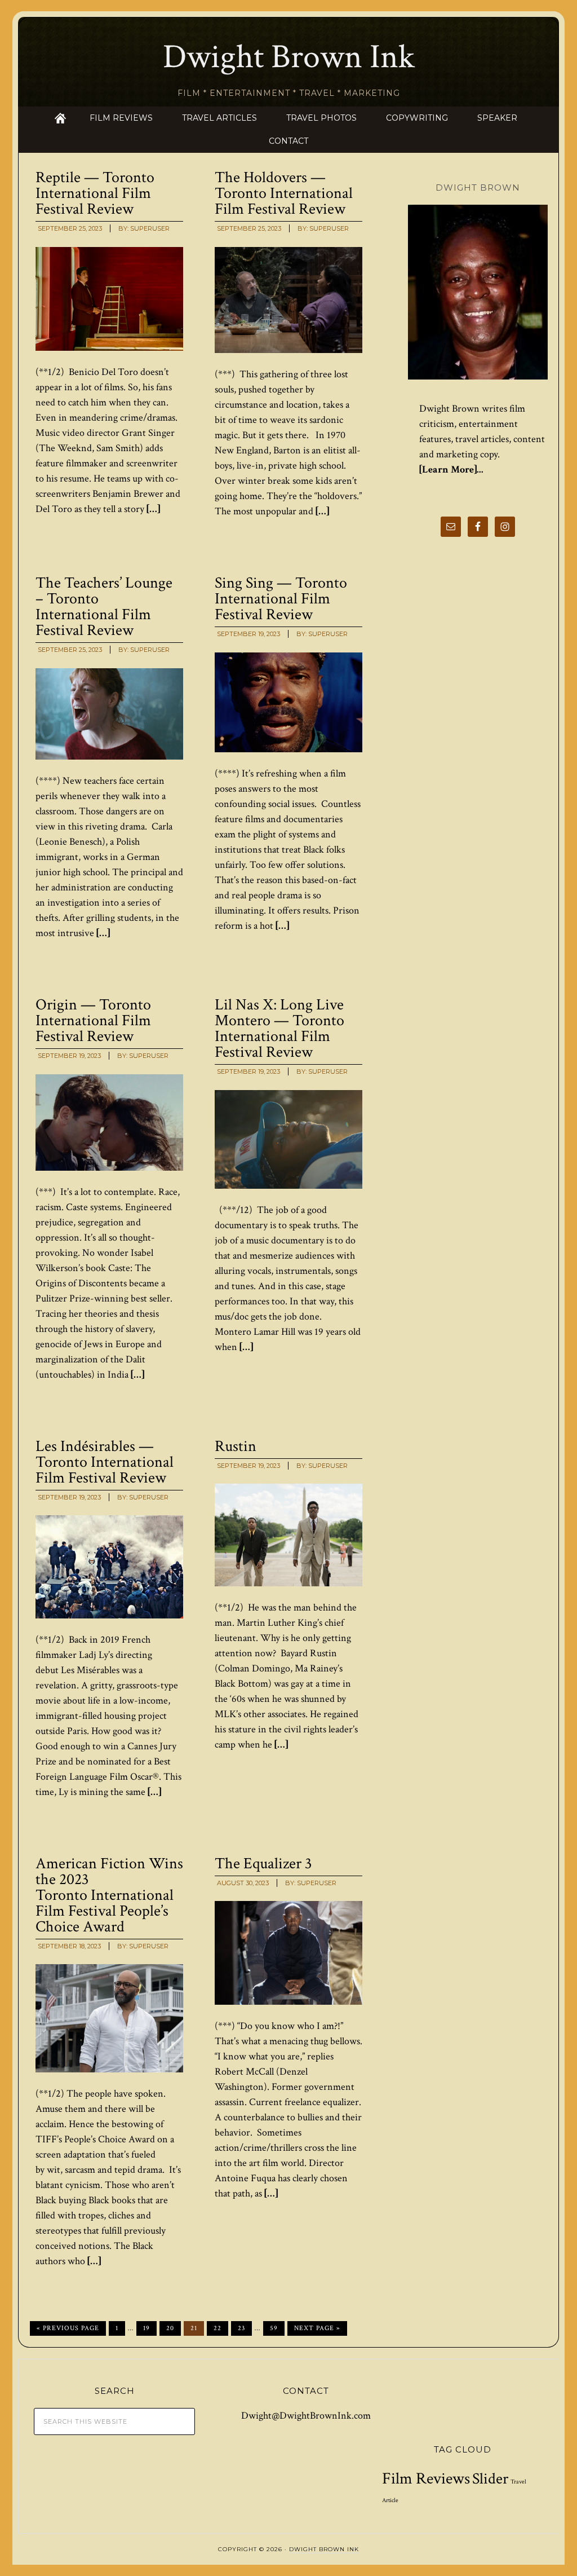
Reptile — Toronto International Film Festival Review (95, 193)
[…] (152, 509)
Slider (490, 2479)
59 (274, 2328)
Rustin (236, 1446)
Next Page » (317, 2328)
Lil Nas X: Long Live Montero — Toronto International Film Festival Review (279, 1028)
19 (147, 2328)
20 (170, 2328)
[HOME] (60, 118)
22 (218, 2328)
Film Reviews (426, 2478)
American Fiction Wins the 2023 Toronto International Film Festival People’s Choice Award (109, 1895)
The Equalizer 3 (263, 1863)
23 (241, 2328)
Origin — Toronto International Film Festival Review (93, 1020)
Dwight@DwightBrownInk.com (306, 2416)
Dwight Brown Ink (289, 57)
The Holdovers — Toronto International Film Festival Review (284, 193)
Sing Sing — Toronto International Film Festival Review (281, 599)
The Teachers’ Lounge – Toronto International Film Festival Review (104, 606)
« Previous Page (68, 2328)
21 (194, 2328)
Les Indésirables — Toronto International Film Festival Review (105, 1462)
